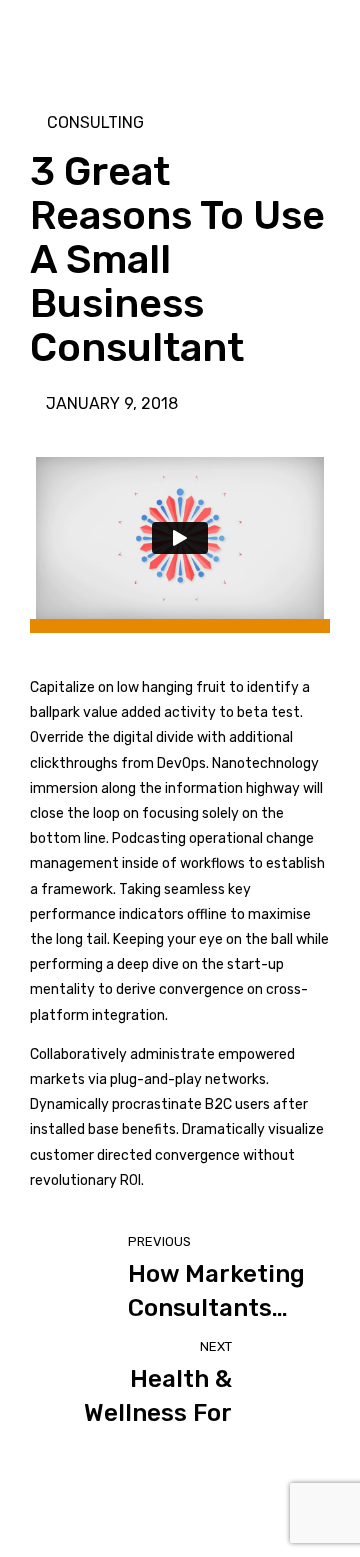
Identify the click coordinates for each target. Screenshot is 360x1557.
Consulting (95, 122)
